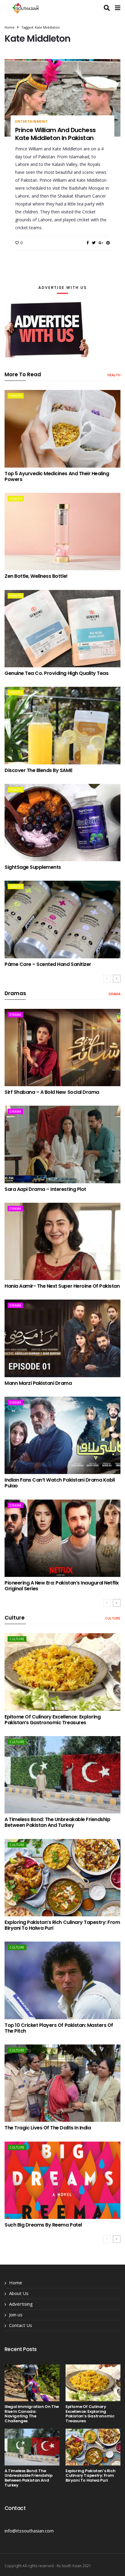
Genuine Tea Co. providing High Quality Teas (56, 673)
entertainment (31, 121)
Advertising (21, 2304)
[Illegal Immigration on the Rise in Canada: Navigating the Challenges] (32, 2383)
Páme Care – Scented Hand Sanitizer (48, 964)
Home (10, 27)
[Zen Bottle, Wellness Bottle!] (62, 532)
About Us (19, 2293)
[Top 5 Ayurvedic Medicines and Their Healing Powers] (62, 429)
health (114, 375)
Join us (16, 2315)
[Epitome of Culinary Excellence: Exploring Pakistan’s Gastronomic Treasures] (62, 1672)
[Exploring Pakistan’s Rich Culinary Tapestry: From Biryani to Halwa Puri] (62, 1878)
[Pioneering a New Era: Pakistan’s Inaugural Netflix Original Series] (62, 1538)
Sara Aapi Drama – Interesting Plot (45, 1189)
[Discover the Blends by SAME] (62, 725)
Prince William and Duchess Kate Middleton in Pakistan (55, 134)
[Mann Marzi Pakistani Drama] (62, 1338)
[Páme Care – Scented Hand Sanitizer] (62, 919)
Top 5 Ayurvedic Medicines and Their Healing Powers (57, 476)
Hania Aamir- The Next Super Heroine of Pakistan (62, 1286)
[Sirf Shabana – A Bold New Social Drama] (62, 1048)
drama (115, 994)
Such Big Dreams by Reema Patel (43, 2225)
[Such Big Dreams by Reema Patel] (62, 2180)
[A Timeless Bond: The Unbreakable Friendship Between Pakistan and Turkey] (62, 1775)
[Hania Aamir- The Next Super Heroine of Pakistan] (62, 1241)
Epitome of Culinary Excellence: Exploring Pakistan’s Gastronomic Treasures (52, 1720)
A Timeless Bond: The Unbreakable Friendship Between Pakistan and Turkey (57, 1822)
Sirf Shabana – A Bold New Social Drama (52, 1092)
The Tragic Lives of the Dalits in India (48, 2128)
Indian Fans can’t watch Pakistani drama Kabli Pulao (60, 1483)
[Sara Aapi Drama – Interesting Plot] (62, 1144)
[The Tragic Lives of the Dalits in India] (62, 2083)
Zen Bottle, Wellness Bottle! (36, 576)
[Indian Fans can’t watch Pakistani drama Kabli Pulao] (62, 1435)
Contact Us (21, 2325)
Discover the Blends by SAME (38, 770)
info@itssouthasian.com (29, 2531)
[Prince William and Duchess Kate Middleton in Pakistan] (62, 98)
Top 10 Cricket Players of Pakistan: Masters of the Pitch (59, 2028)
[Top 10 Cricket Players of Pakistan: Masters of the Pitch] (62, 1980)
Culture (113, 1618)
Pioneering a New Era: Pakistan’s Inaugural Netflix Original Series (62, 1586)
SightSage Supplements (33, 867)
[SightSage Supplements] (62, 823)
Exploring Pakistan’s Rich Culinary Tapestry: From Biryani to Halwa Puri (62, 1925)
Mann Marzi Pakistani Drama (38, 1383)
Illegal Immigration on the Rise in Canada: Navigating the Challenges (32, 2414)
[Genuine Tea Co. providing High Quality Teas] (62, 629)
